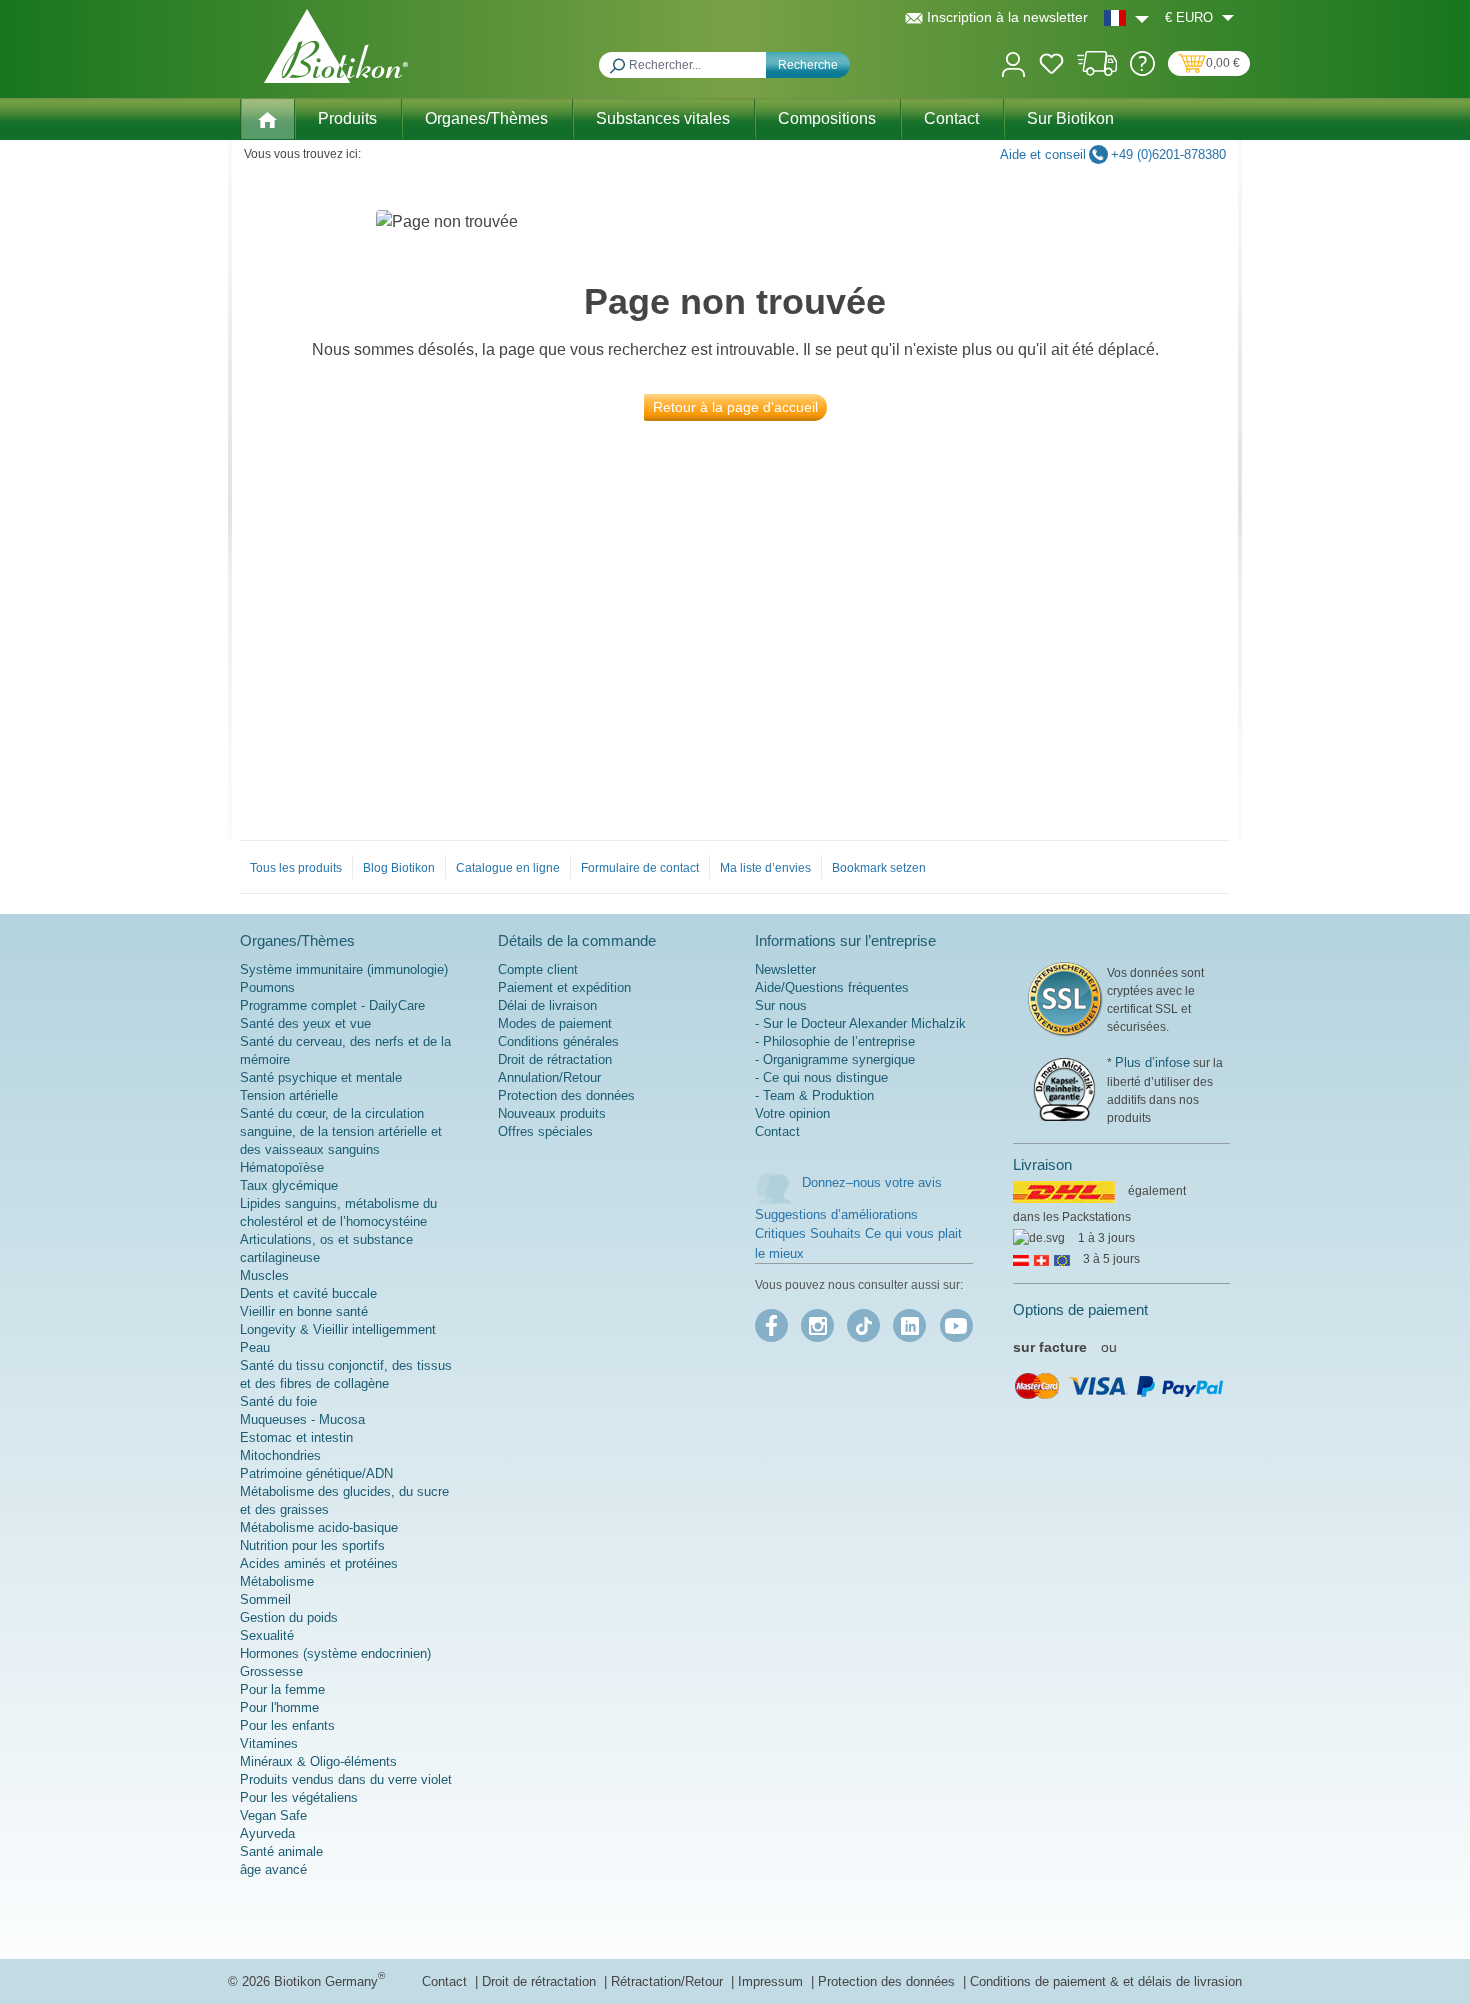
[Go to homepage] (336, 46)
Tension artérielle (289, 1095)
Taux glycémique (289, 1185)
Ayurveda (267, 1833)
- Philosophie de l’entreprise (835, 1041)
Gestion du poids (289, 1617)
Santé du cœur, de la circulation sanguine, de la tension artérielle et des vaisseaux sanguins (341, 1131)
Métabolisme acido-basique (319, 1527)
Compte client (538, 969)
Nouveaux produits (552, 1113)
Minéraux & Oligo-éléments (318, 1761)
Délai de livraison (547, 1005)
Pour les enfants (287, 1725)
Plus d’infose (1152, 1062)
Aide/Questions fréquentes (832, 987)
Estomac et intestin (296, 1437)
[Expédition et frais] (1097, 71)
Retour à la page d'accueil (735, 407)
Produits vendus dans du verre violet (346, 1779)
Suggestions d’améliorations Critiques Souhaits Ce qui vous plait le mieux (858, 1234)
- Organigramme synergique (835, 1059)
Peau (255, 1347)
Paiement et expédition (564, 987)
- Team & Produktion (814, 1095)
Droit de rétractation (555, 1059)
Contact (777, 1131)
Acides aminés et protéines (319, 1563)
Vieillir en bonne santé (304, 1311)
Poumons (267, 987)
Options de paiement (1080, 1309)
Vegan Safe (273, 1815)
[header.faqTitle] (1142, 71)
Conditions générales (558, 1041)
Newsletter (785, 969)
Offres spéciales (545, 1131)
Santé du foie (278, 1401)
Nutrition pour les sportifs (312, 1545)
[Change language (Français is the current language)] (1126, 17)
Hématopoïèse (282, 1167)
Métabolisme (277, 1581)
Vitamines (269, 1743)
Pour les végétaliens (299, 1797)
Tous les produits (296, 868)
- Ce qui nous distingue (821, 1077)
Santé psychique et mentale (321, 1077)
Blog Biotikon (399, 868)
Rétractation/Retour (669, 1981)
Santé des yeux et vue (305, 1023)
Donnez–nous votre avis (872, 1182)
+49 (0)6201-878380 (1168, 154)
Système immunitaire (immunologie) (344, 969)
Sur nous (781, 1005)
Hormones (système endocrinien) (335, 1653)
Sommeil (265, 1599)
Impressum (772, 1981)
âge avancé (273, 1869)
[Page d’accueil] (267, 119)
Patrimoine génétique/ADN (316, 1473)
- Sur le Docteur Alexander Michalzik (860, 1023)
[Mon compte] (1013, 62)
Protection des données (566, 1095)
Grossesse (271, 1671)
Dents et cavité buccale (308, 1293)
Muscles (264, 1275)
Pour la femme (282, 1689)
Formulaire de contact (640, 868)
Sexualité (267, 1635)
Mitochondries (280, 1455)
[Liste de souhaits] (1051, 67)
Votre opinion (792, 1113)
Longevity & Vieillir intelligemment (338, 1329)
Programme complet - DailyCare (332, 1005)
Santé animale (281, 1851)
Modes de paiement (555, 1023)
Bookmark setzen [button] (879, 868)
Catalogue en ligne (508, 868)
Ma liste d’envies (765, 868)
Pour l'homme (279, 1707)
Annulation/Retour (549, 1077)
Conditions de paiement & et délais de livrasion (1106, 1981)
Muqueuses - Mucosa (302, 1419)
